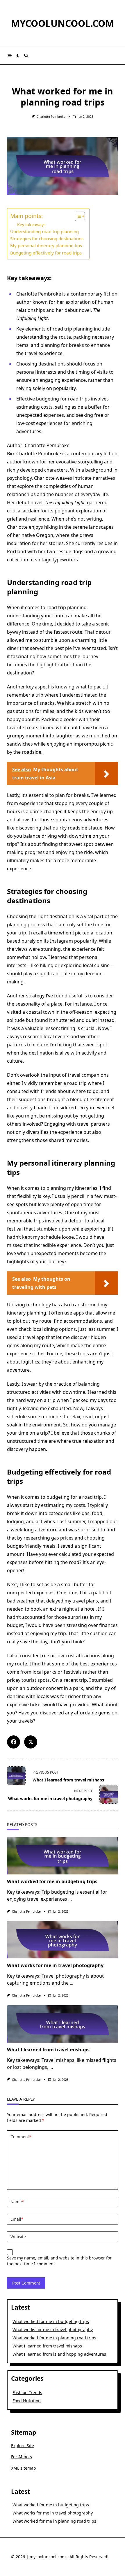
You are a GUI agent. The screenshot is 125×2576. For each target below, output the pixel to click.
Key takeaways (31, 225)
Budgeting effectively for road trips (46, 253)
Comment (21, 2137)
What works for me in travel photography (55, 1965)
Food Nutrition (27, 2401)
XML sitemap (24, 2468)
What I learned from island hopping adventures (59, 2354)
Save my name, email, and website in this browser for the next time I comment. (59, 2261)
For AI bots (22, 2457)
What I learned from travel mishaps (48, 2050)
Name (17, 2202)
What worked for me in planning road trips (54, 2338)
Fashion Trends (27, 2393)
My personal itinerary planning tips (46, 245)
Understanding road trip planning (44, 231)
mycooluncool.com (63, 23)
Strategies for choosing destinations (47, 238)
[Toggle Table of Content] (77, 216)
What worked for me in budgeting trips (52, 1881)
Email (17, 2219)
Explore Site (23, 2446)
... (70, 1899)
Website (18, 2237)
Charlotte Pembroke (51, 117)
